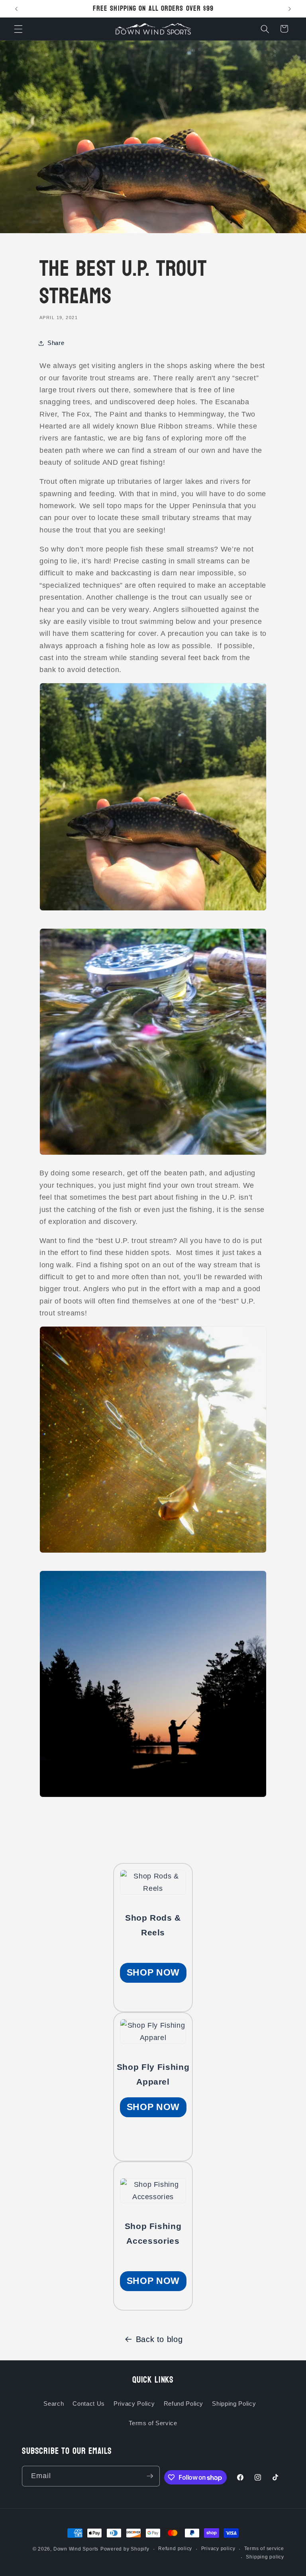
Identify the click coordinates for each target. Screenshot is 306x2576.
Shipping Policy (234, 2404)
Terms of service (264, 2549)
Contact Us (89, 2404)
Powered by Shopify (125, 2549)
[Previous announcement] (16, 9)
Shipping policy (265, 2557)
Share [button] (56, 343)
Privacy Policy (134, 2404)
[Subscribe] (150, 2476)
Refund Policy (184, 2404)
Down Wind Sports (76, 2549)
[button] (18, 29)
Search (54, 2404)
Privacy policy (218, 2549)
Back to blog (159, 2339)
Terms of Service (153, 2423)
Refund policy (175, 2549)
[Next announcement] (290, 9)
